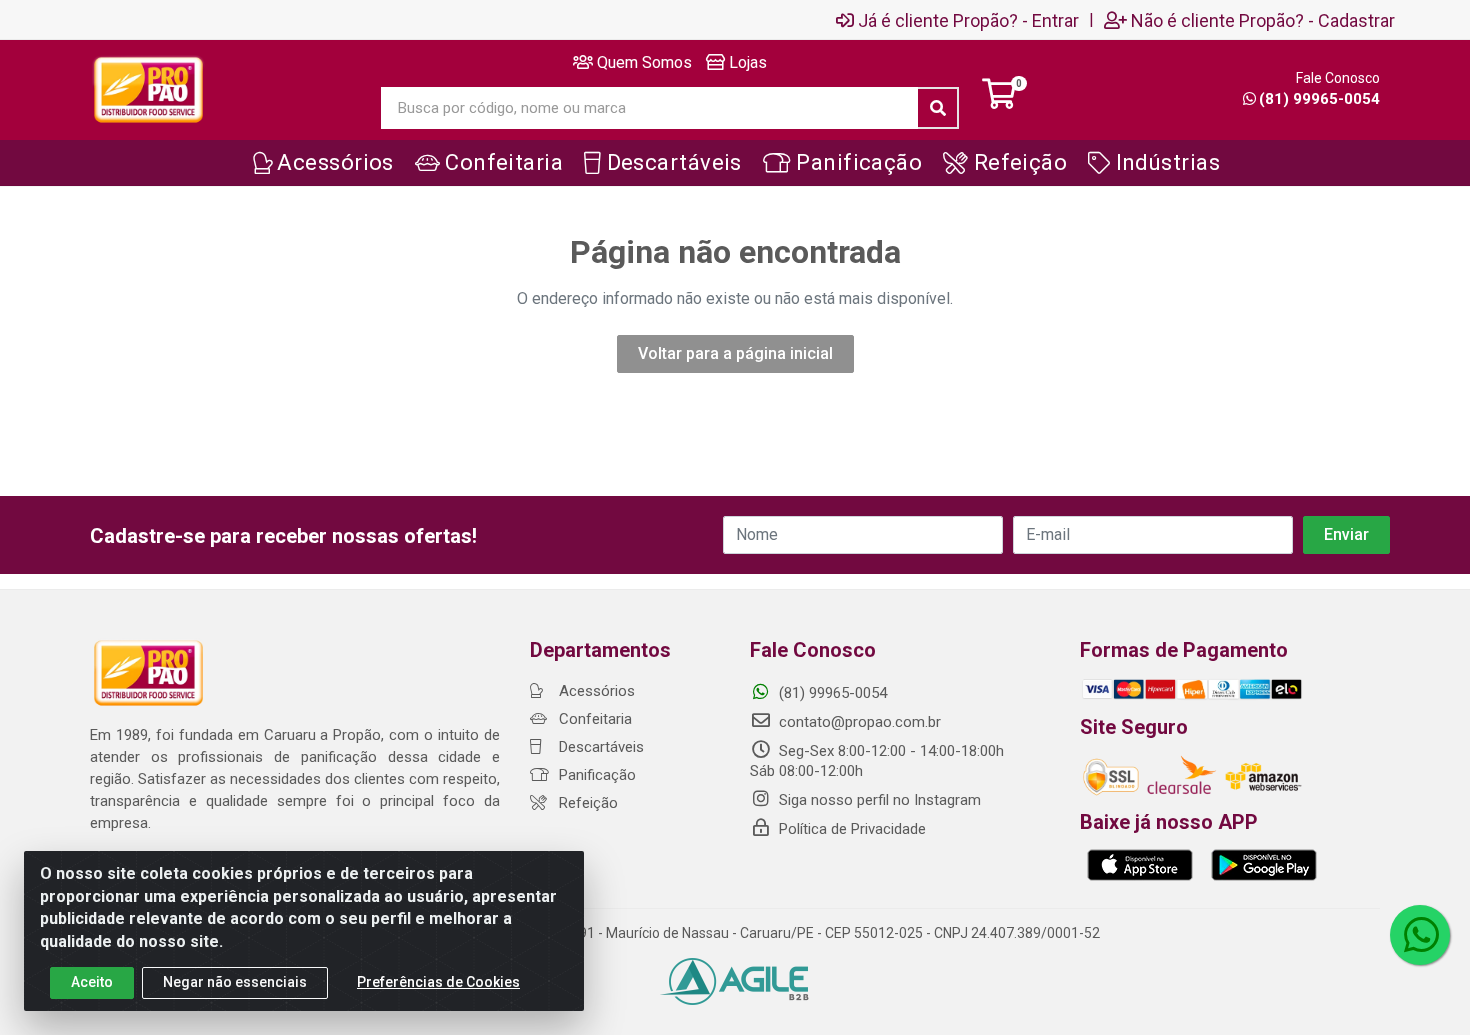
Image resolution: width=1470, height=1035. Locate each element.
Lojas (746, 62)
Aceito (92, 982)
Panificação (595, 775)
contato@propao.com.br (860, 722)
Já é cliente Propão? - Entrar (968, 20)
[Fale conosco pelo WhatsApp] (1420, 935)
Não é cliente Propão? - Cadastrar (1263, 20)
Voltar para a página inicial (735, 353)
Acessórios (595, 691)
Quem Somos (642, 62)
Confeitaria (593, 719)
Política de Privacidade (850, 829)
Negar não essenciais (235, 982)
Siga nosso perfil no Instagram (878, 800)
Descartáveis (599, 747)
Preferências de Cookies (438, 982)
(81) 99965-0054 (1319, 99)
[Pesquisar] (938, 108)
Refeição (586, 803)
